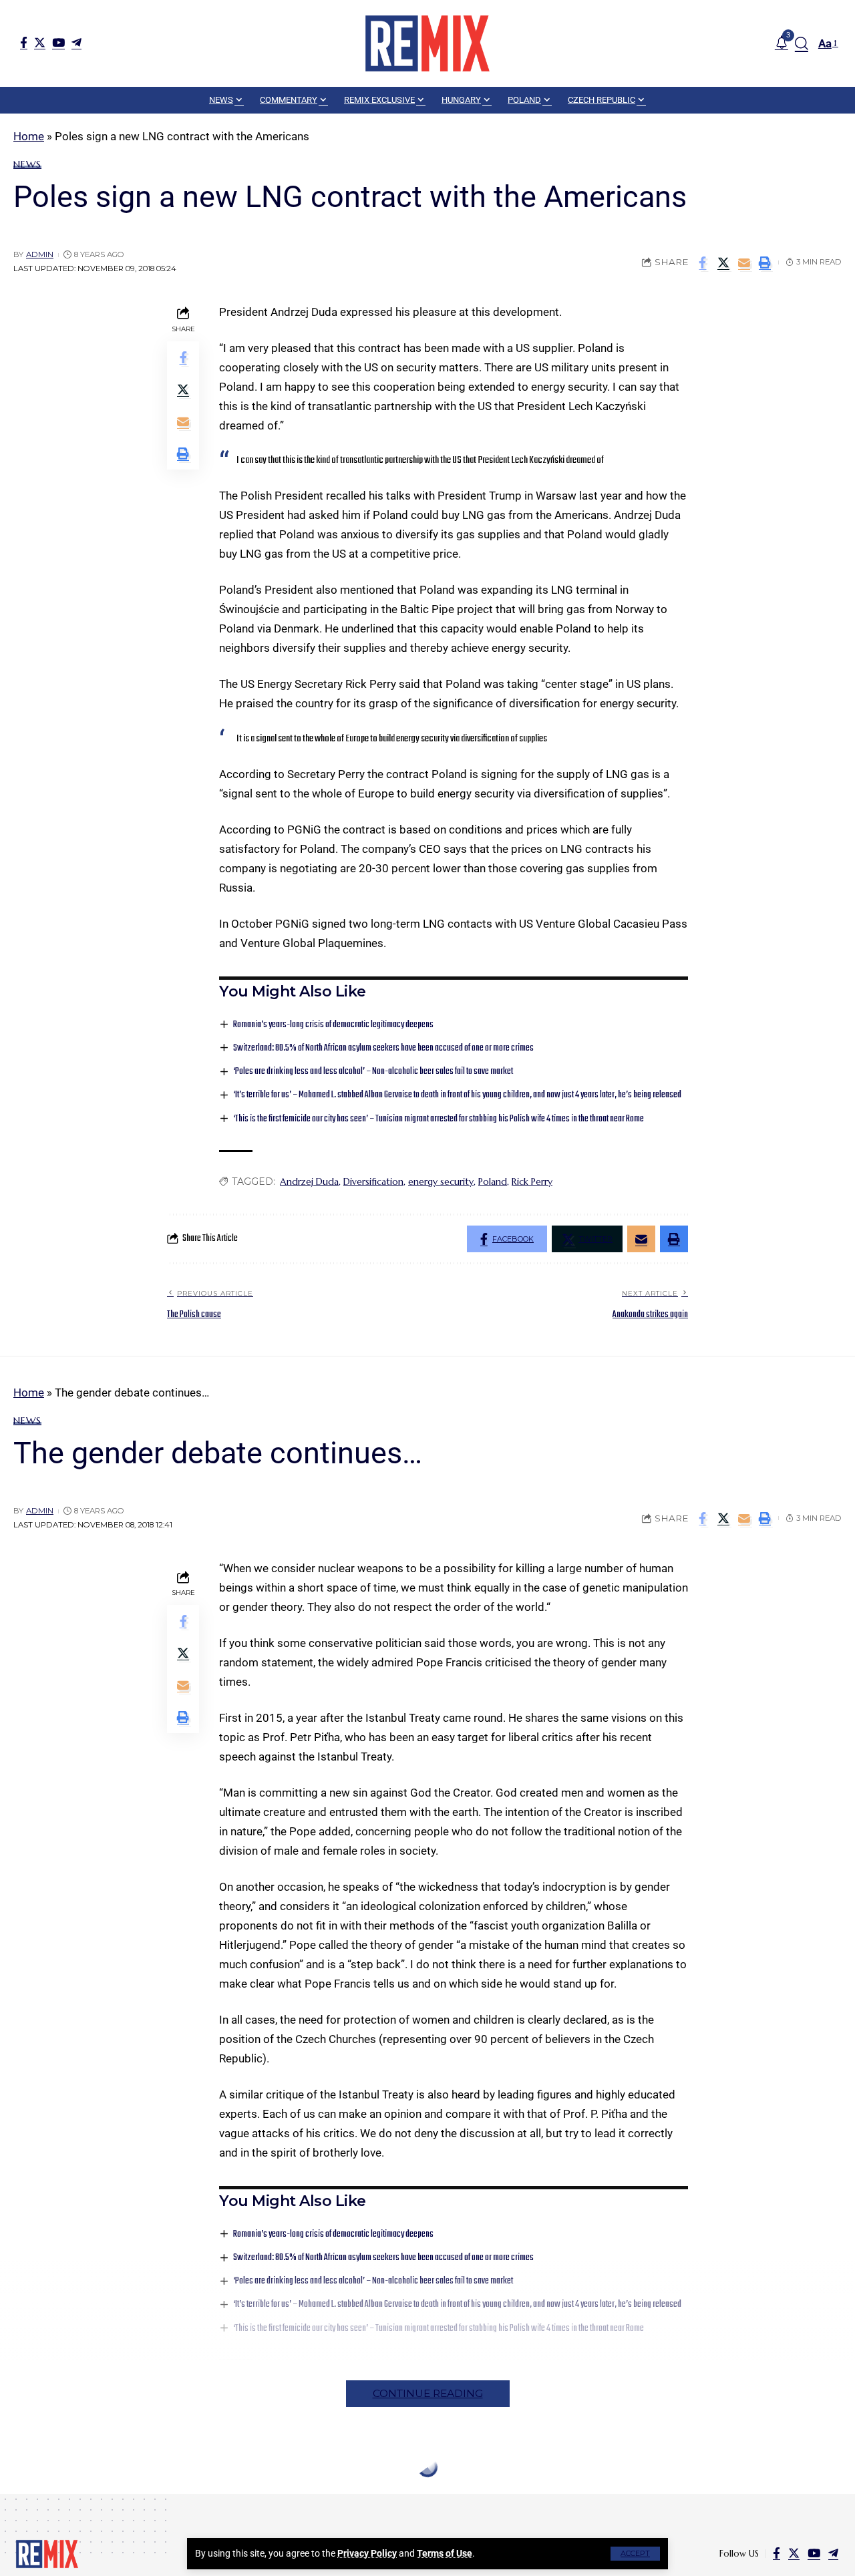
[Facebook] (24, 42)
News (27, 164)
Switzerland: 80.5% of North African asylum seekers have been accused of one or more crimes (383, 1048)
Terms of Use (445, 2553)
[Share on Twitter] (723, 262)
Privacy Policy (367, 2553)
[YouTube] (58, 42)
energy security (441, 1181)
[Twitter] (40, 42)
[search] (802, 43)
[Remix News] (427, 43)
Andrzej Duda (309, 1181)
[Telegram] (76, 42)
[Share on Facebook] (703, 262)
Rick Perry (532, 1181)
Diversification (373, 1181)
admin (40, 254)
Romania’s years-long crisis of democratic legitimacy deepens (333, 1025)
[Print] (765, 262)
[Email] (744, 262)
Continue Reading (428, 2393)
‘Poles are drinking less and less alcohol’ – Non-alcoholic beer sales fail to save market (373, 1072)
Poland (493, 1181)
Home (29, 136)
